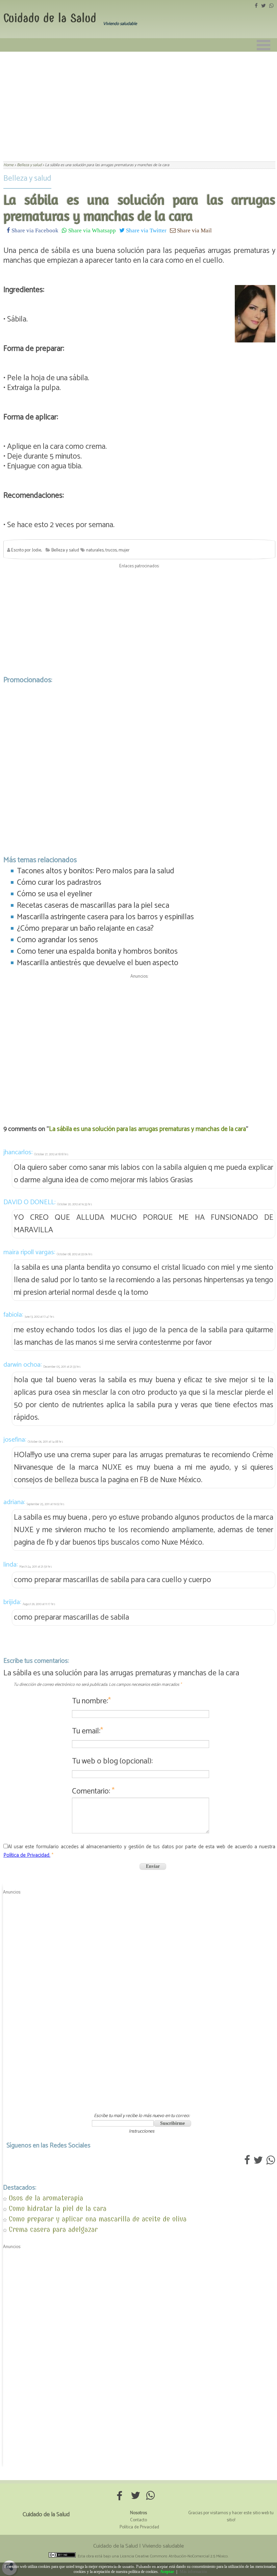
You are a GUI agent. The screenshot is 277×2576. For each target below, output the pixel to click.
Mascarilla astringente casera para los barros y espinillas (105, 917)
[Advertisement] (138, 102)
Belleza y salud (27, 178)
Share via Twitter (146, 230)
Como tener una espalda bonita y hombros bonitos (97, 951)
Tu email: (87, 1731)
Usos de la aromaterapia (46, 2198)
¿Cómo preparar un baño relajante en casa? (85, 929)
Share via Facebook (34, 230)
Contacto (138, 2520)
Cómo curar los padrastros (59, 883)
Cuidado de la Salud (50, 18)
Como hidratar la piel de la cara (58, 2208)
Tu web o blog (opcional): (112, 1761)
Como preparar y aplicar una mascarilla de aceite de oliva (98, 2219)
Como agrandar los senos (57, 940)
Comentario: (93, 1791)
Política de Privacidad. (27, 1855)
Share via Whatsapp (91, 230)
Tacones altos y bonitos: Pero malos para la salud (96, 871)
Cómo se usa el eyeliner (55, 894)
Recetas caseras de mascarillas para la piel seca (93, 906)
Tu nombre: (91, 1701)
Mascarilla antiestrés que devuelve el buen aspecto (98, 963)
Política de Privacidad (139, 2527)
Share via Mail (194, 230)
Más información (193, 2572)
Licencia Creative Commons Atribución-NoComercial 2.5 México (174, 2556)
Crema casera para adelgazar (53, 2229)
